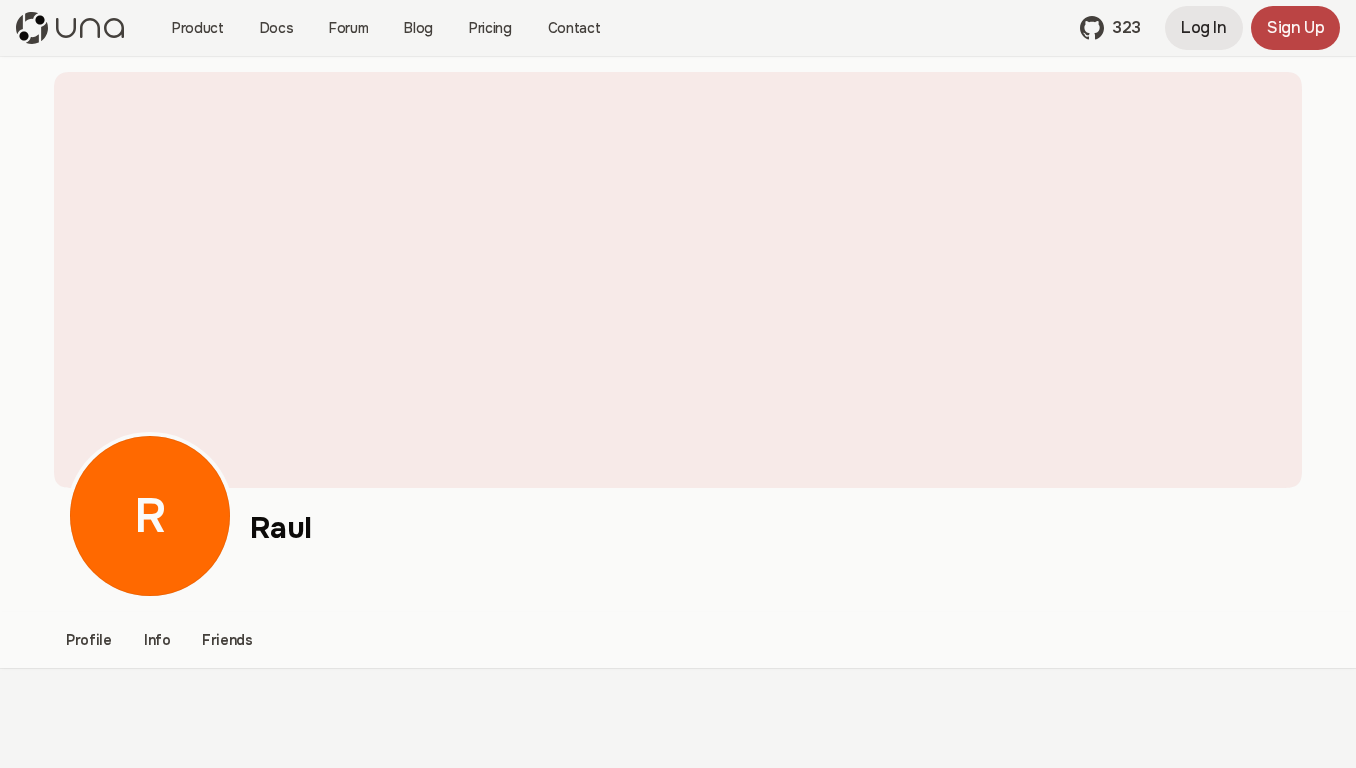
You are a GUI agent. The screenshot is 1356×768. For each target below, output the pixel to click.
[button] (1110, 28)
